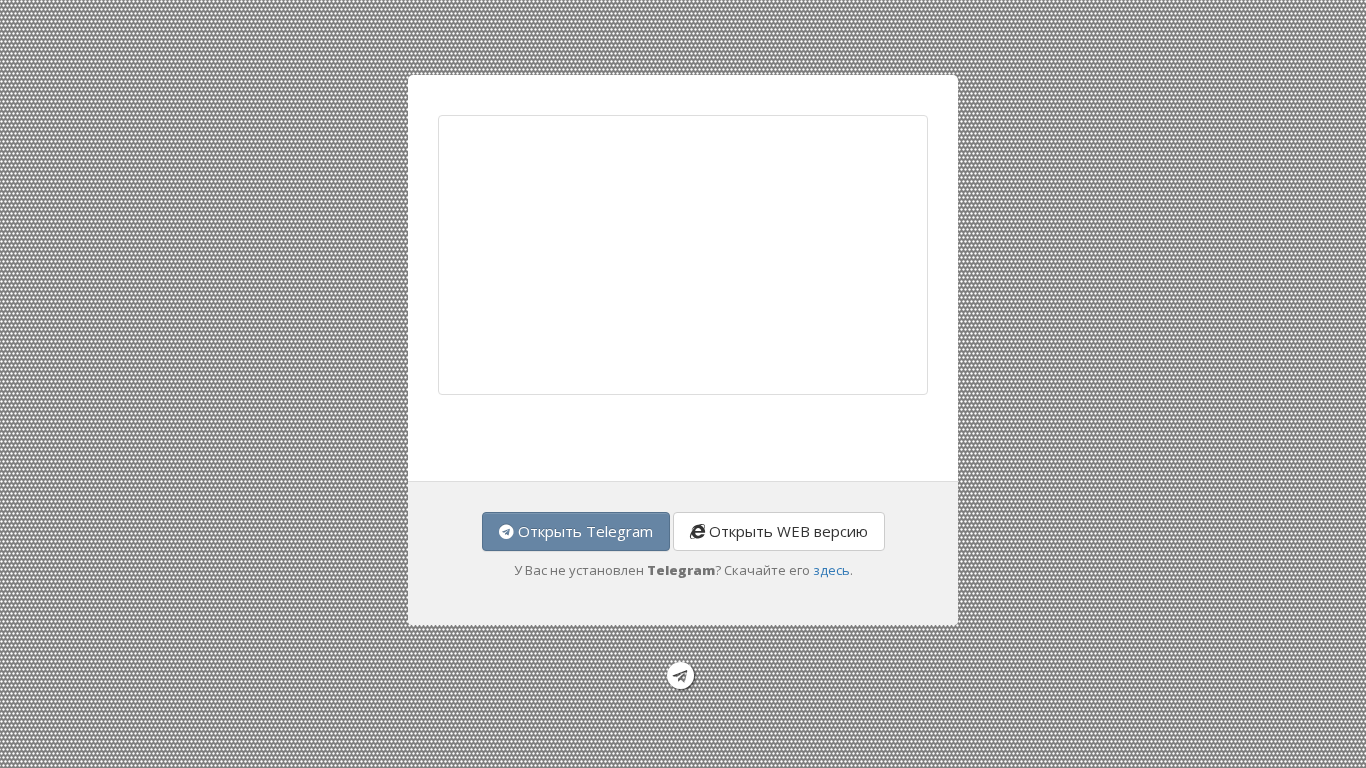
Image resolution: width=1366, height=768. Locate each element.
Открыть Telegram (583, 531)
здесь (831, 570)
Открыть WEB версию (786, 531)
